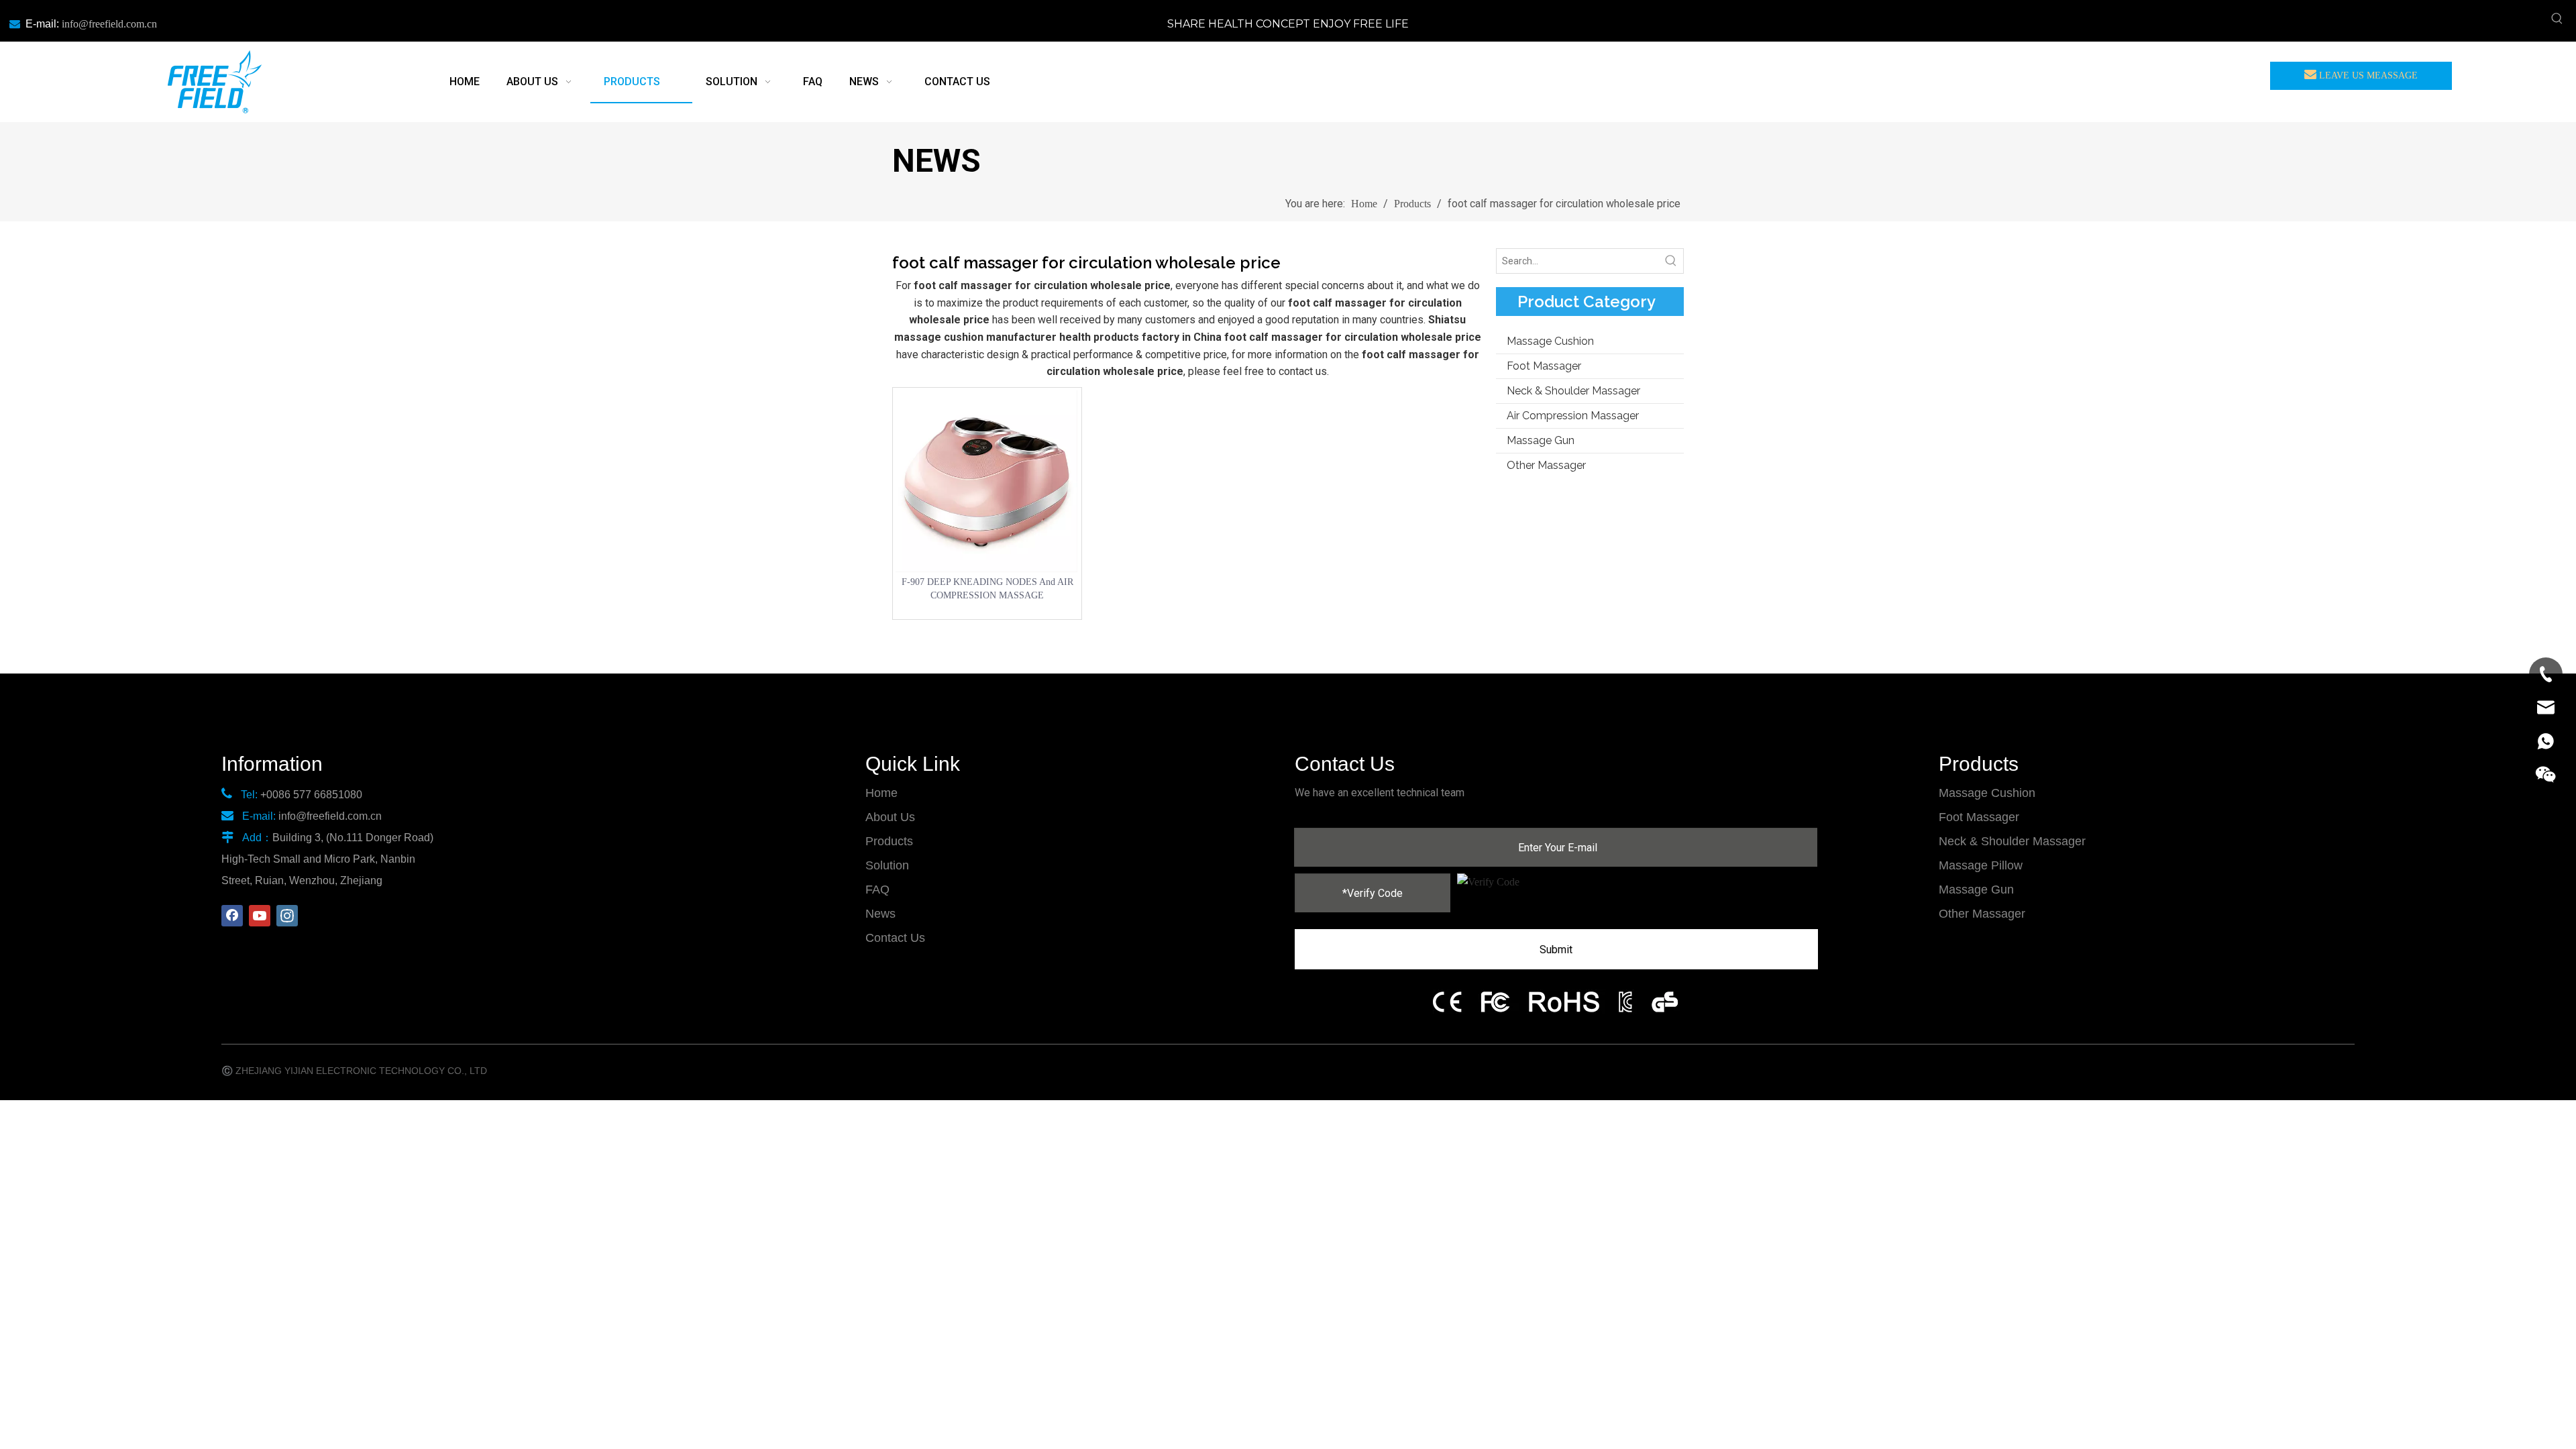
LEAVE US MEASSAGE (2367, 75)
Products (889, 841)
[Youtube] (260, 916)
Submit (1556, 950)
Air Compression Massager (1573, 416)
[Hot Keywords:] (2557, 19)
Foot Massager (1544, 366)
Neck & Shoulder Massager (1573, 391)
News (880, 914)
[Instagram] (287, 916)
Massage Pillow (1981, 865)
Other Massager (1546, 465)
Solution (887, 865)
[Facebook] (232, 916)
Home (881, 793)
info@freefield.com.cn (109, 24)
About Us (890, 817)
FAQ (877, 890)
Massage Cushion (1550, 341)
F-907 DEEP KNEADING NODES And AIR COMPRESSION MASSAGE (987, 589)
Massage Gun (1541, 440)
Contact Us (895, 938)
